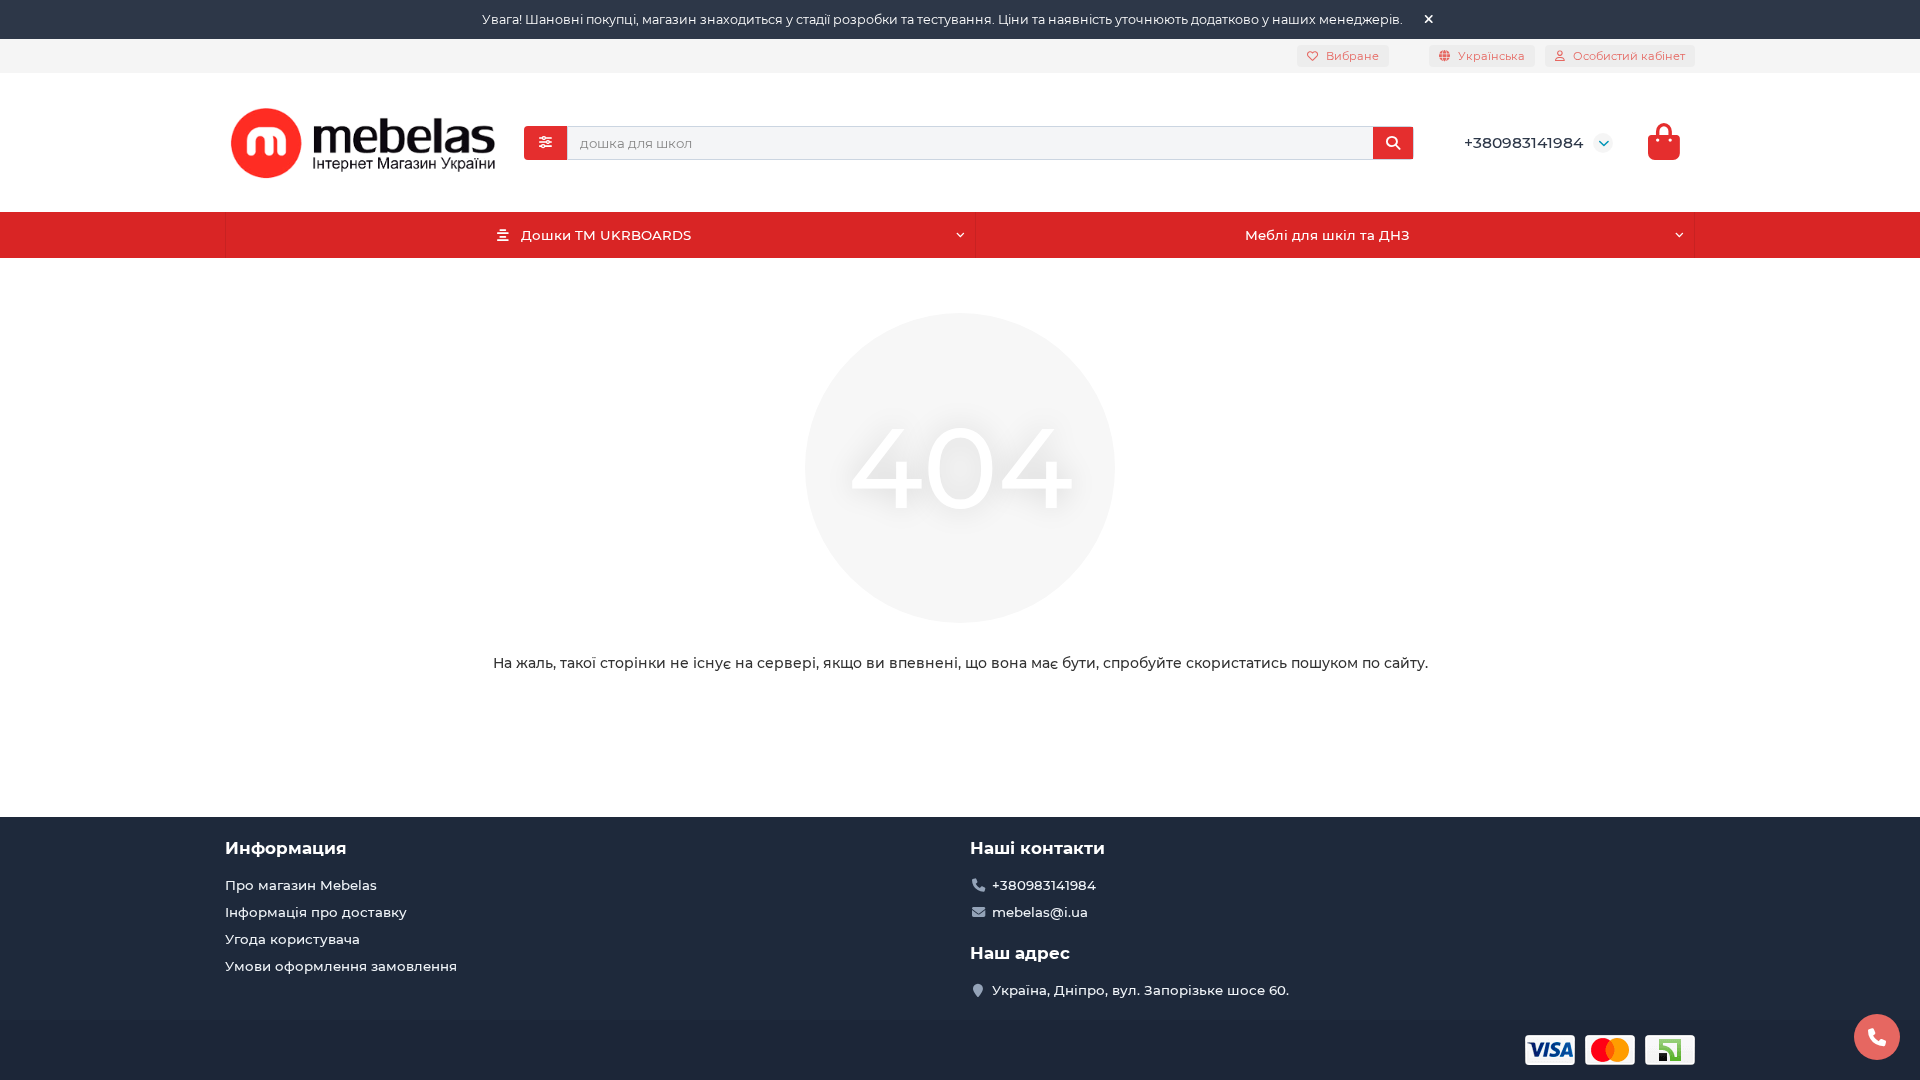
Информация (286, 848)
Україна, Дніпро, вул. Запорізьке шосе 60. (1140, 990)
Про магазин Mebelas (301, 885)
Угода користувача (292, 939)
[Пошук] (1393, 143)
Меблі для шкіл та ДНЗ (1327, 235)
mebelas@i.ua (1040, 912)
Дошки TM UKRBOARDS (606, 235)
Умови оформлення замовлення (341, 966)
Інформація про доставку (316, 912)
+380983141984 (1523, 142)
